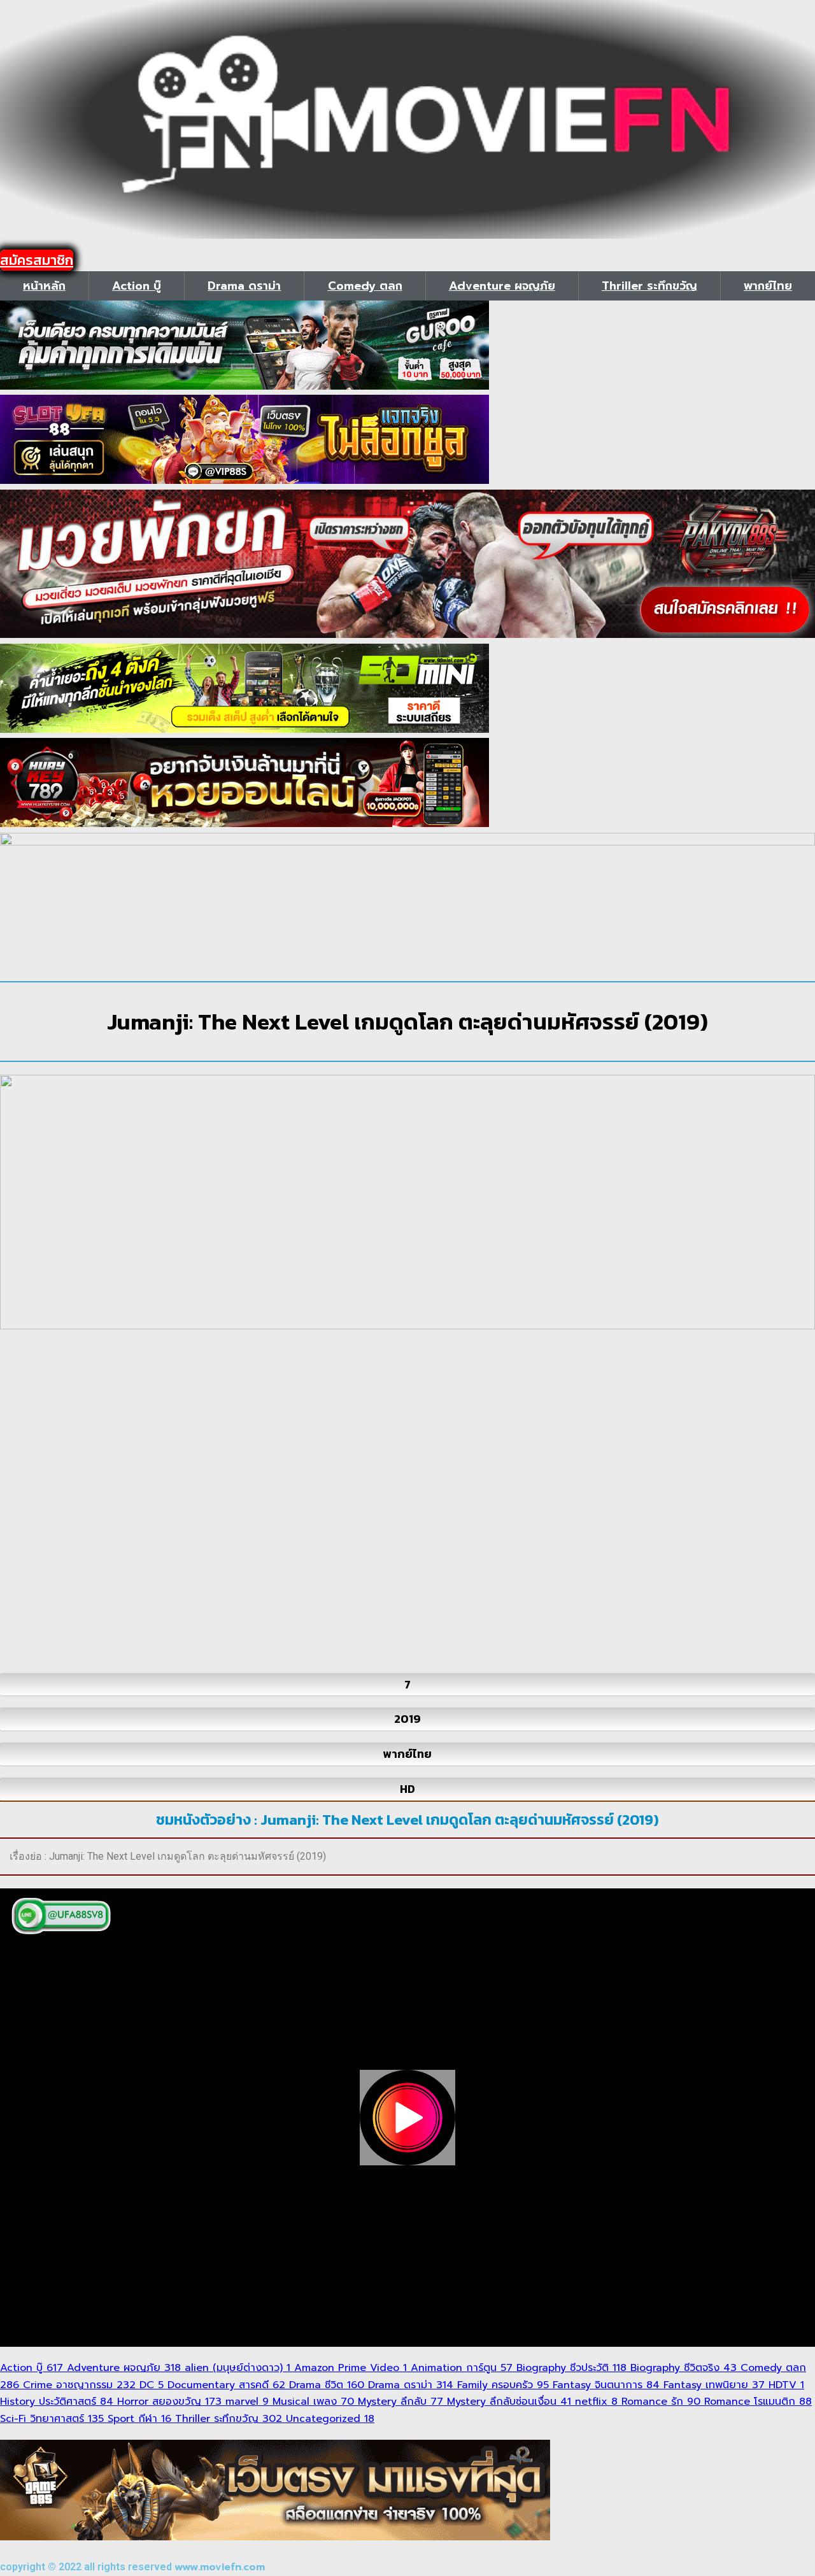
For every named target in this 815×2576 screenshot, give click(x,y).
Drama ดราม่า (244, 286)
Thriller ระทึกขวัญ (649, 286)
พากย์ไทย (768, 286)
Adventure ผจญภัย (502, 286)
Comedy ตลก (365, 286)
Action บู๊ (137, 286)
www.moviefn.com (220, 2567)
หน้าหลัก (44, 286)
